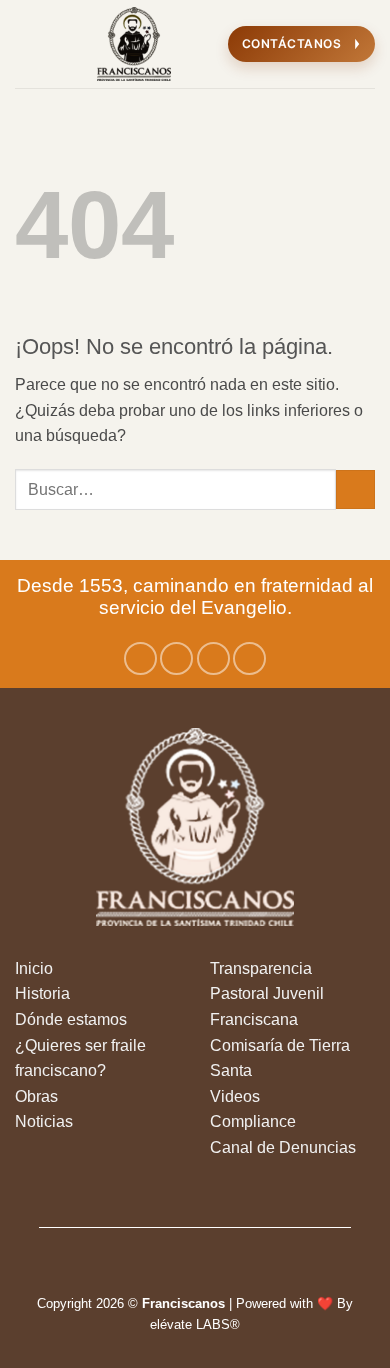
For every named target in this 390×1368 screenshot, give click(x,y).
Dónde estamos (71, 1019)
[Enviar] (355, 489)
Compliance (253, 1121)
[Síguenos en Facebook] (140, 658)
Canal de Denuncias (283, 1147)
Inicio (34, 968)
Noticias (44, 1121)
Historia (42, 993)
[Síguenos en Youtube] (249, 658)
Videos (235, 1096)
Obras (36, 1096)
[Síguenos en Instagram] (176, 658)
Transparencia (261, 968)
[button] (27, 43)
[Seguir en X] (213, 658)
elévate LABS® (195, 1324)
